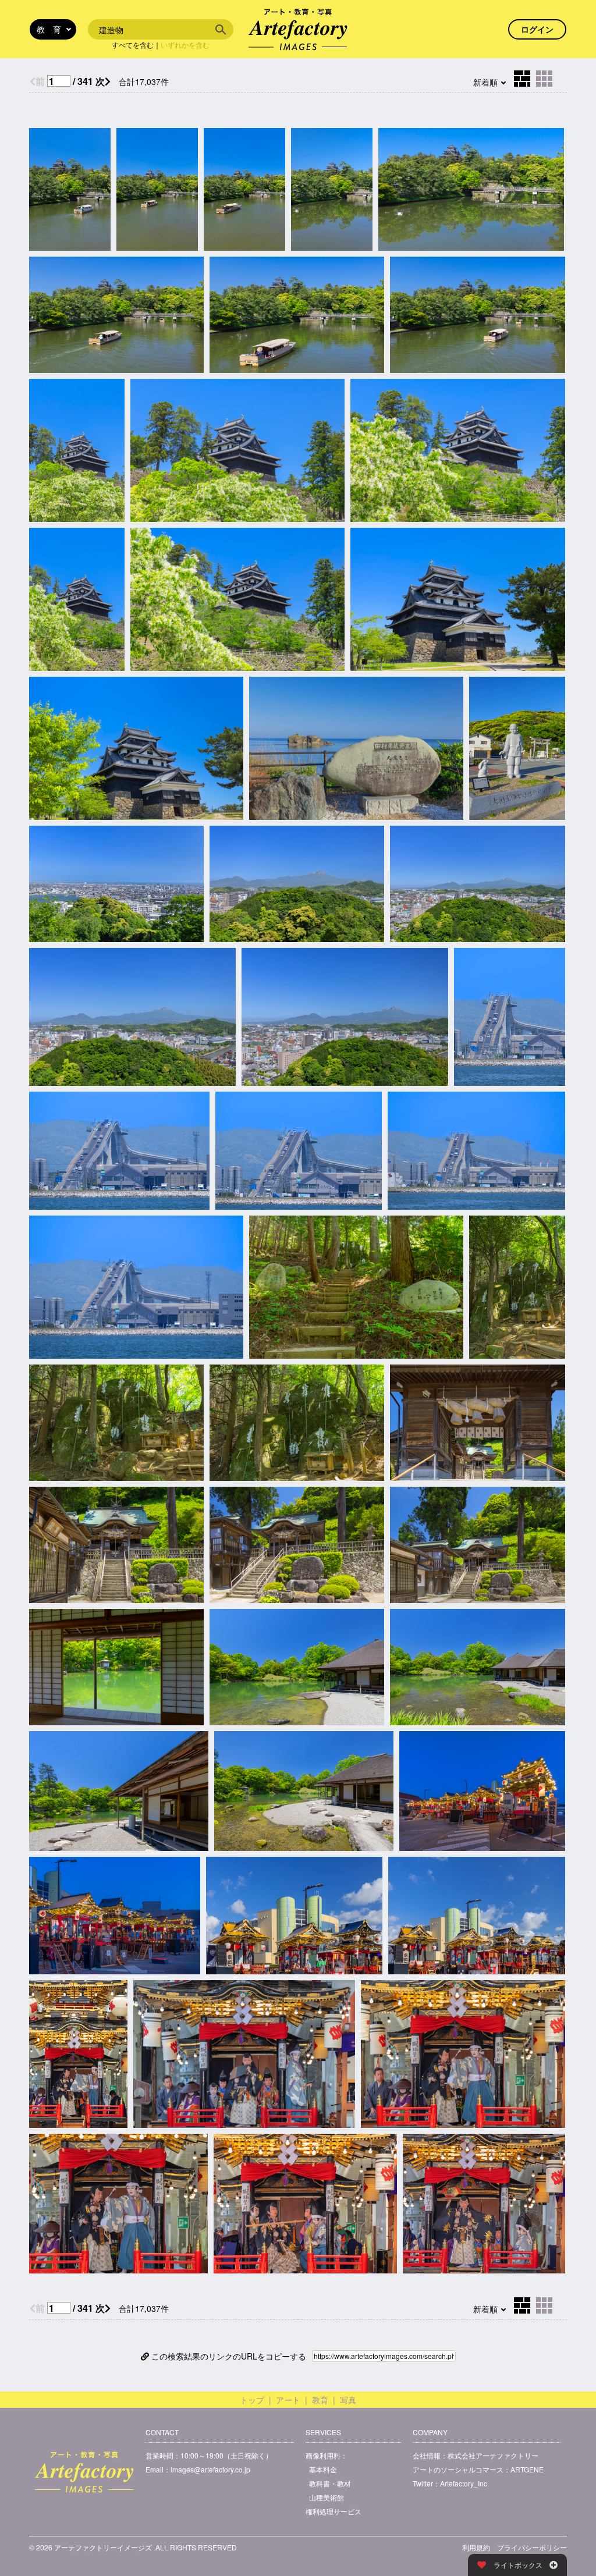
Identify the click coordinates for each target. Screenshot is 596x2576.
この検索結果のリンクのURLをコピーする (228, 2356)
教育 (320, 2400)
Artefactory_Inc (464, 2483)
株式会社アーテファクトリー (493, 2455)
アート (288, 2400)
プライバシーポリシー (532, 2547)
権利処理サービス (334, 2511)
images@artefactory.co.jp (210, 2469)
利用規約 (476, 2547)
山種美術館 (327, 2497)
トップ (252, 2400)
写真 (348, 2400)
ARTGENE (527, 2469)
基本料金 (323, 2469)
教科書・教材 (330, 2483)
